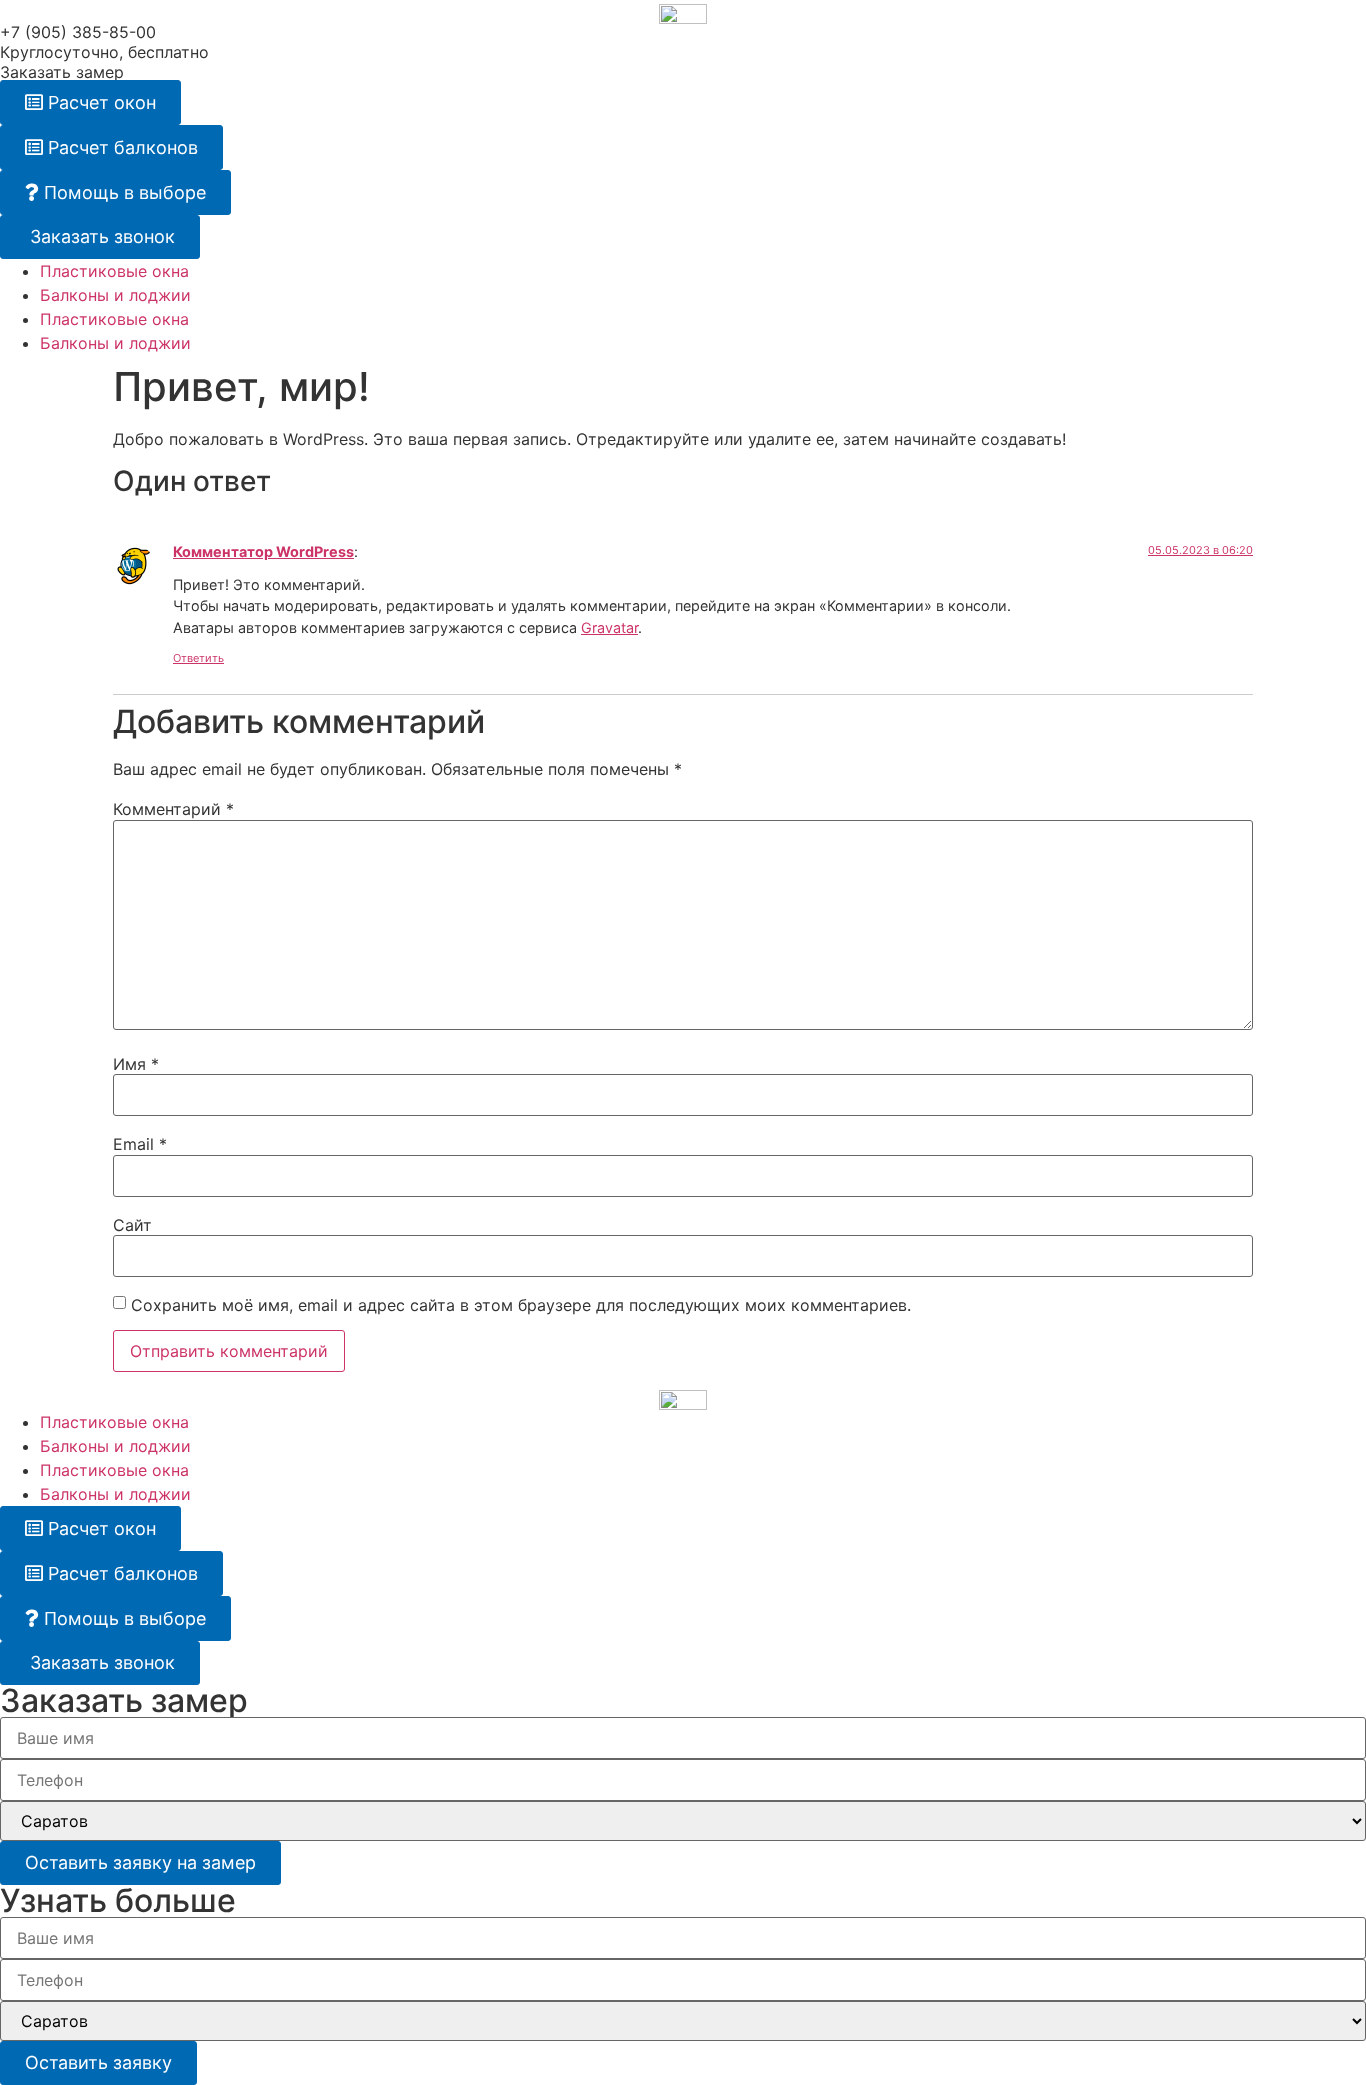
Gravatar (609, 627)
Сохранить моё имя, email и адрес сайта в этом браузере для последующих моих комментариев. (521, 1305)
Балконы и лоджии (115, 295)
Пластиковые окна (114, 271)
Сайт (132, 1225)
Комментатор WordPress (263, 551)
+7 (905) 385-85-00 (78, 32)
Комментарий (173, 809)
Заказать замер (62, 72)
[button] (90, 102)
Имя (136, 1064)
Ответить (198, 658)
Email (140, 1144)
